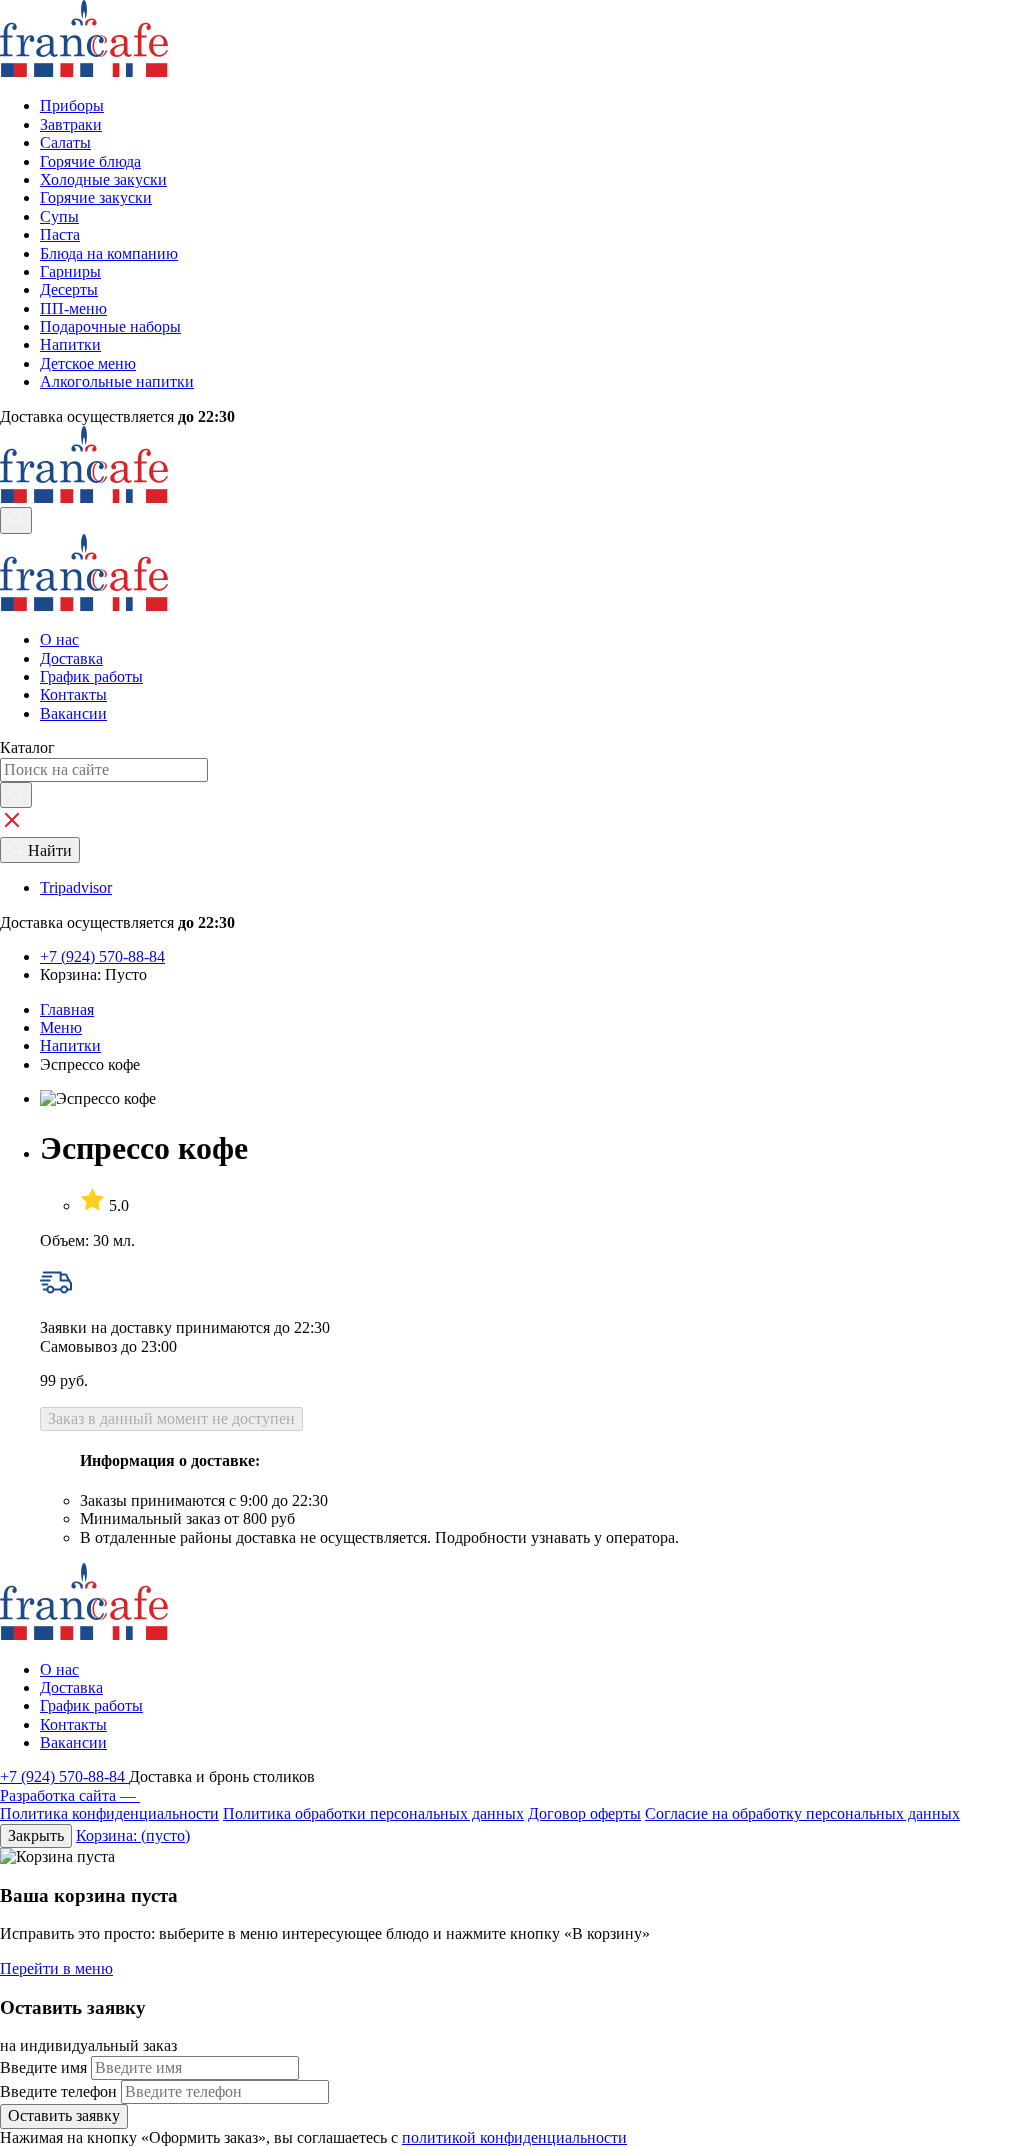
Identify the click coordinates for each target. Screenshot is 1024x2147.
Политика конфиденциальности (109, 1813)
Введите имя (43, 2067)
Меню (61, 1027)
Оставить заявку (64, 2115)
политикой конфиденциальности (514, 2137)
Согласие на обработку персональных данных (802, 1813)
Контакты (73, 694)
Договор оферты (584, 1813)
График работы (91, 676)
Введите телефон (58, 2091)
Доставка (71, 658)
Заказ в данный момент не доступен (171, 1418)
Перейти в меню (56, 1968)
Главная (67, 1009)
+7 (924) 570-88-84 (64, 1776)
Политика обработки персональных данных (373, 1813)
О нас (59, 639)
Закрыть (36, 1835)
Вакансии (73, 713)
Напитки (70, 1045)
